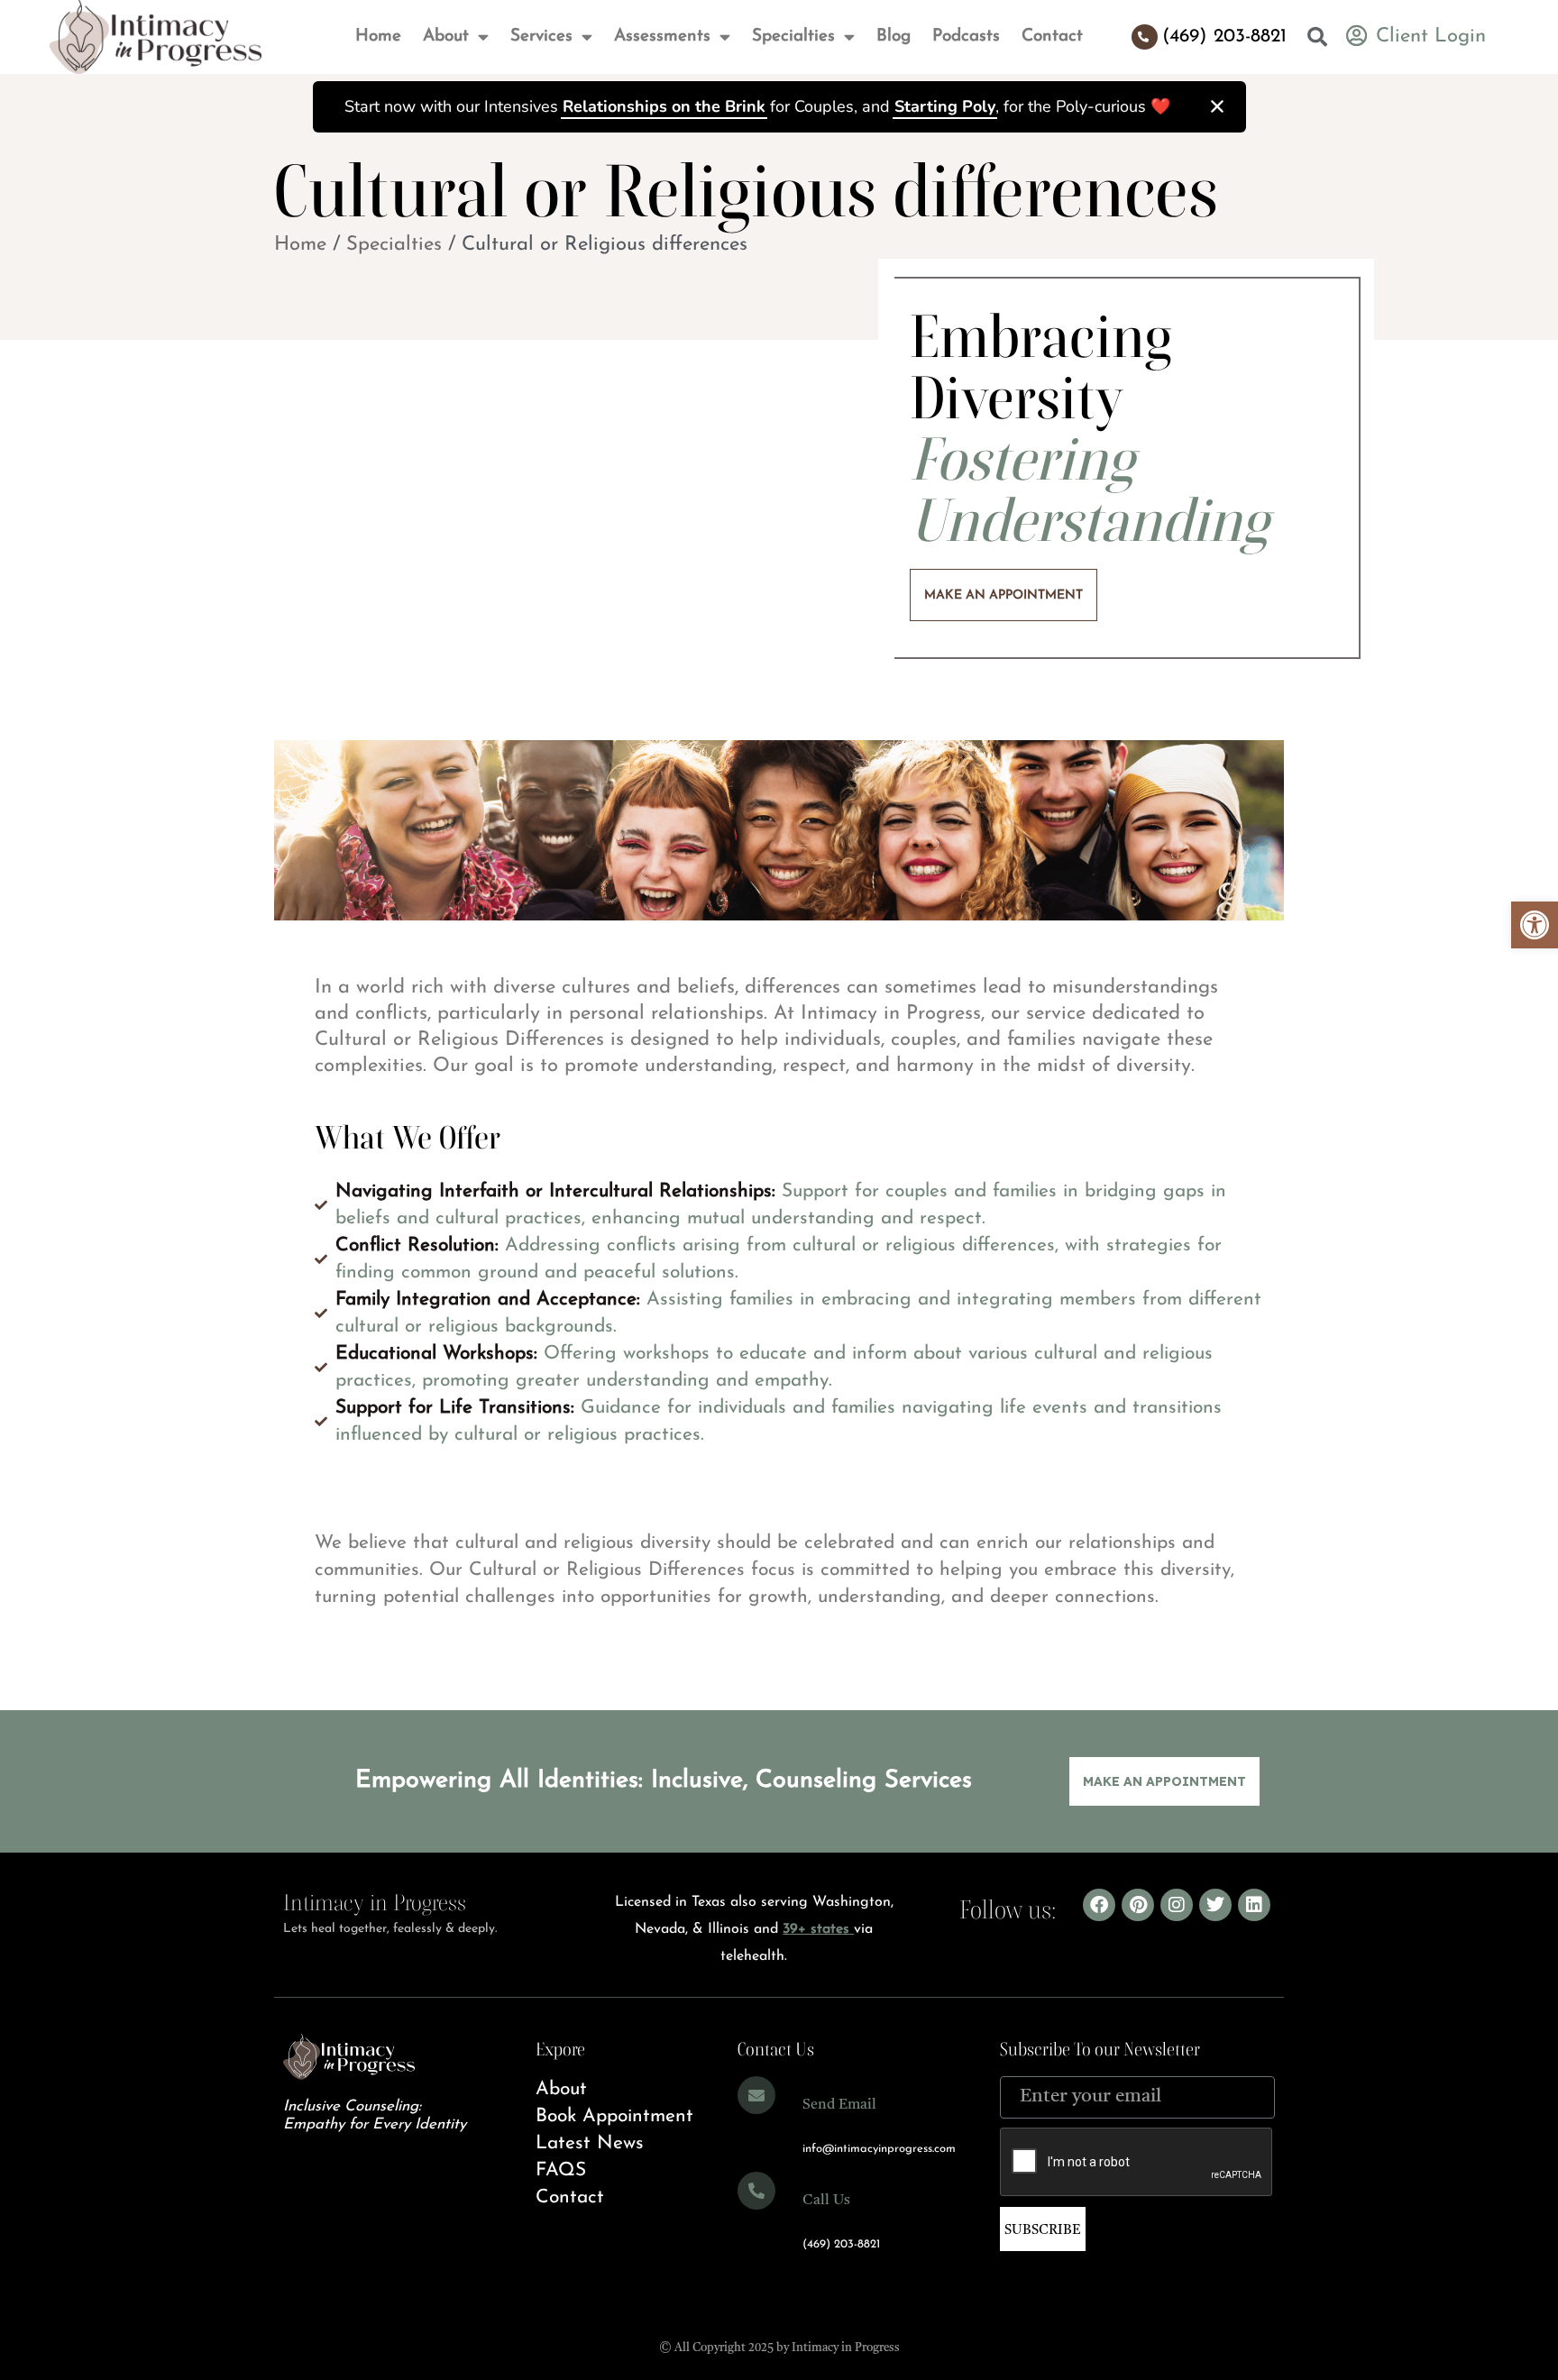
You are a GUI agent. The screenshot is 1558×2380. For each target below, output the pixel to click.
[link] (1535, 925)
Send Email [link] (839, 2105)
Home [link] (300, 245)
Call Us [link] (826, 2201)
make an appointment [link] (1004, 595)
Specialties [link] (394, 245)
